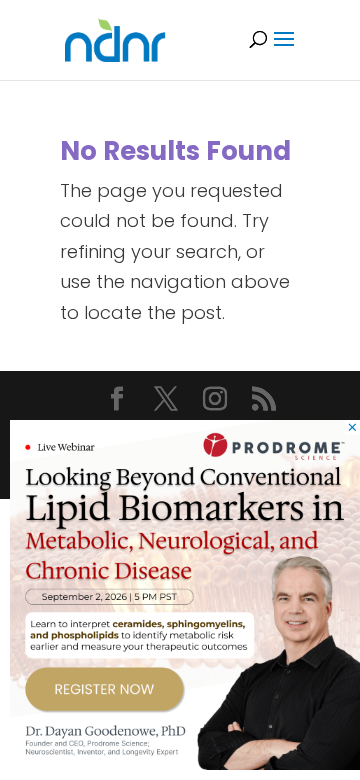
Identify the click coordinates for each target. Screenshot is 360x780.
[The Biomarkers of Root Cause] (185, 763)
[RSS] (264, 401)
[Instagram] (215, 401)
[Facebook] (117, 401)
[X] (166, 401)
